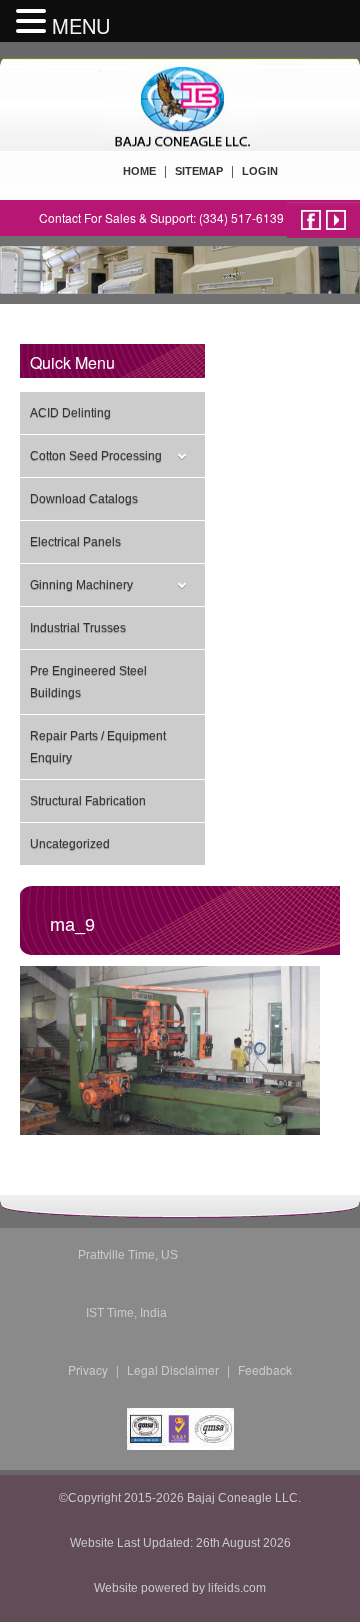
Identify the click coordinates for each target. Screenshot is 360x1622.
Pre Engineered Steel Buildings (88, 682)
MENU (81, 25)
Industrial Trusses (78, 628)
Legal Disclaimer (173, 1369)
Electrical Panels (75, 542)
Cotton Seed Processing (96, 456)
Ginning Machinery (81, 585)
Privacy (88, 1369)
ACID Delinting (70, 413)
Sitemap (199, 171)
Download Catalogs (84, 499)
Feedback (265, 1369)
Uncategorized (70, 844)
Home (139, 171)
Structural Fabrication (88, 801)
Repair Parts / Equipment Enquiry (98, 747)
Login (260, 171)
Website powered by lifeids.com (180, 1588)
